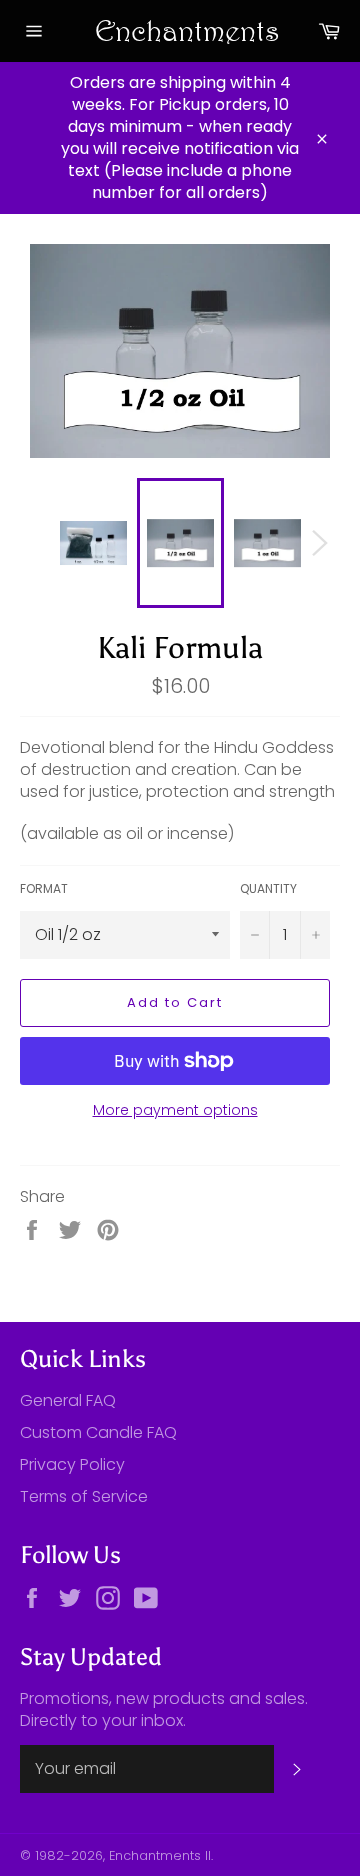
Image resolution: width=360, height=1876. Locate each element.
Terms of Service (84, 1496)
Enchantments (180, 30)
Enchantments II (160, 1855)
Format (44, 889)
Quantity (268, 889)
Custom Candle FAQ (98, 1432)
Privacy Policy (72, 1464)
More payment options (175, 1110)
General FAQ (68, 1400)
